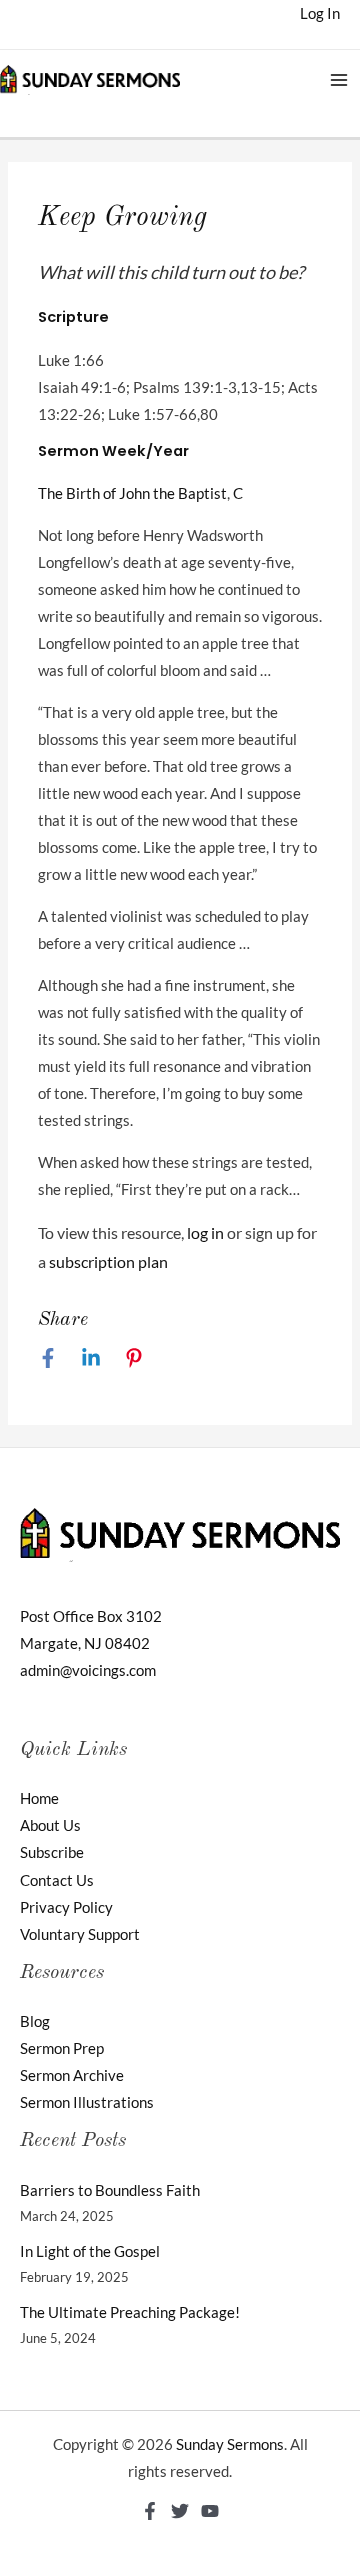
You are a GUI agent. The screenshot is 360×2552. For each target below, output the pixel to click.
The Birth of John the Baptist (132, 493)
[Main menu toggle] (339, 80)
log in (205, 1232)
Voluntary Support (80, 1934)
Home (39, 1798)
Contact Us (57, 1880)
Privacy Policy (66, 1907)
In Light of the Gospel (90, 2251)
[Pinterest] (134, 1358)
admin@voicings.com (88, 1670)
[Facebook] (48, 1358)
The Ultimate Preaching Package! (130, 2312)
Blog (35, 2021)
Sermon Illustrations (87, 2102)
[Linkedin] (91, 1358)
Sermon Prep (62, 2048)
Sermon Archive (72, 2075)
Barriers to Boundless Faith (110, 2190)
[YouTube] (210, 2511)
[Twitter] (180, 2511)
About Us (50, 1825)
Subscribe (52, 1852)
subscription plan (108, 1261)
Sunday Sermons (230, 2444)
